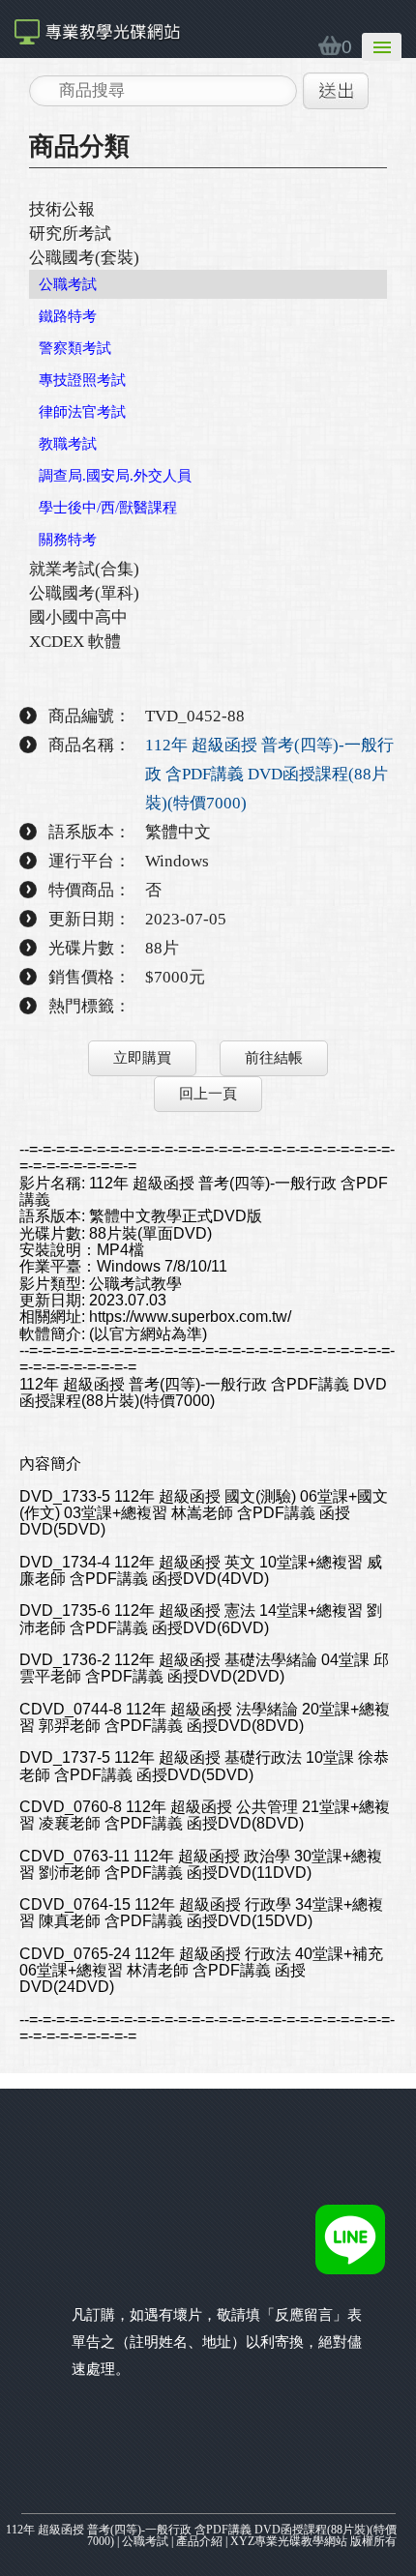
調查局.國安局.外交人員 (115, 476)
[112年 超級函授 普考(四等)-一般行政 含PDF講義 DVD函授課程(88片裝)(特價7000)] (97, 29)
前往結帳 (274, 1058)
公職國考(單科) (84, 593)
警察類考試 (75, 348)
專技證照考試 (82, 380)
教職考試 (68, 444)
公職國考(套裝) (84, 258)
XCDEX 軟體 (75, 642)
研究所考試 (70, 234)
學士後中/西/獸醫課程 (108, 508)
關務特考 (68, 540)
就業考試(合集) (84, 569)
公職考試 (68, 284)
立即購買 (142, 1058)
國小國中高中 (78, 617)
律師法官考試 (82, 412)
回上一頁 (208, 1094)
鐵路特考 (68, 316)
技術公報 (62, 209)
